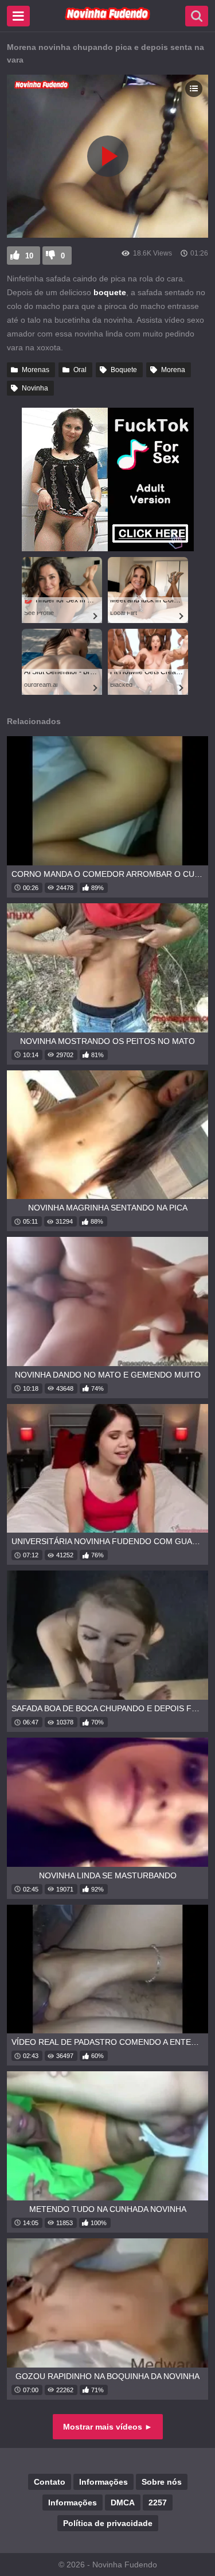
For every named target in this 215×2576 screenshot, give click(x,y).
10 (29, 256)
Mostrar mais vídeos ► (108, 2427)
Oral (80, 370)
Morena (173, 370)
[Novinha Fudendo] (108, 18)
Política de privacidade (108, 2523)
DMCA (123, 2502)
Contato (50, 2482)
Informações (103, 2482)
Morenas (36, 370)
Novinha (35, 388)
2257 (158, 2502)
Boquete (124, 370)
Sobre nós (162, 2482)
